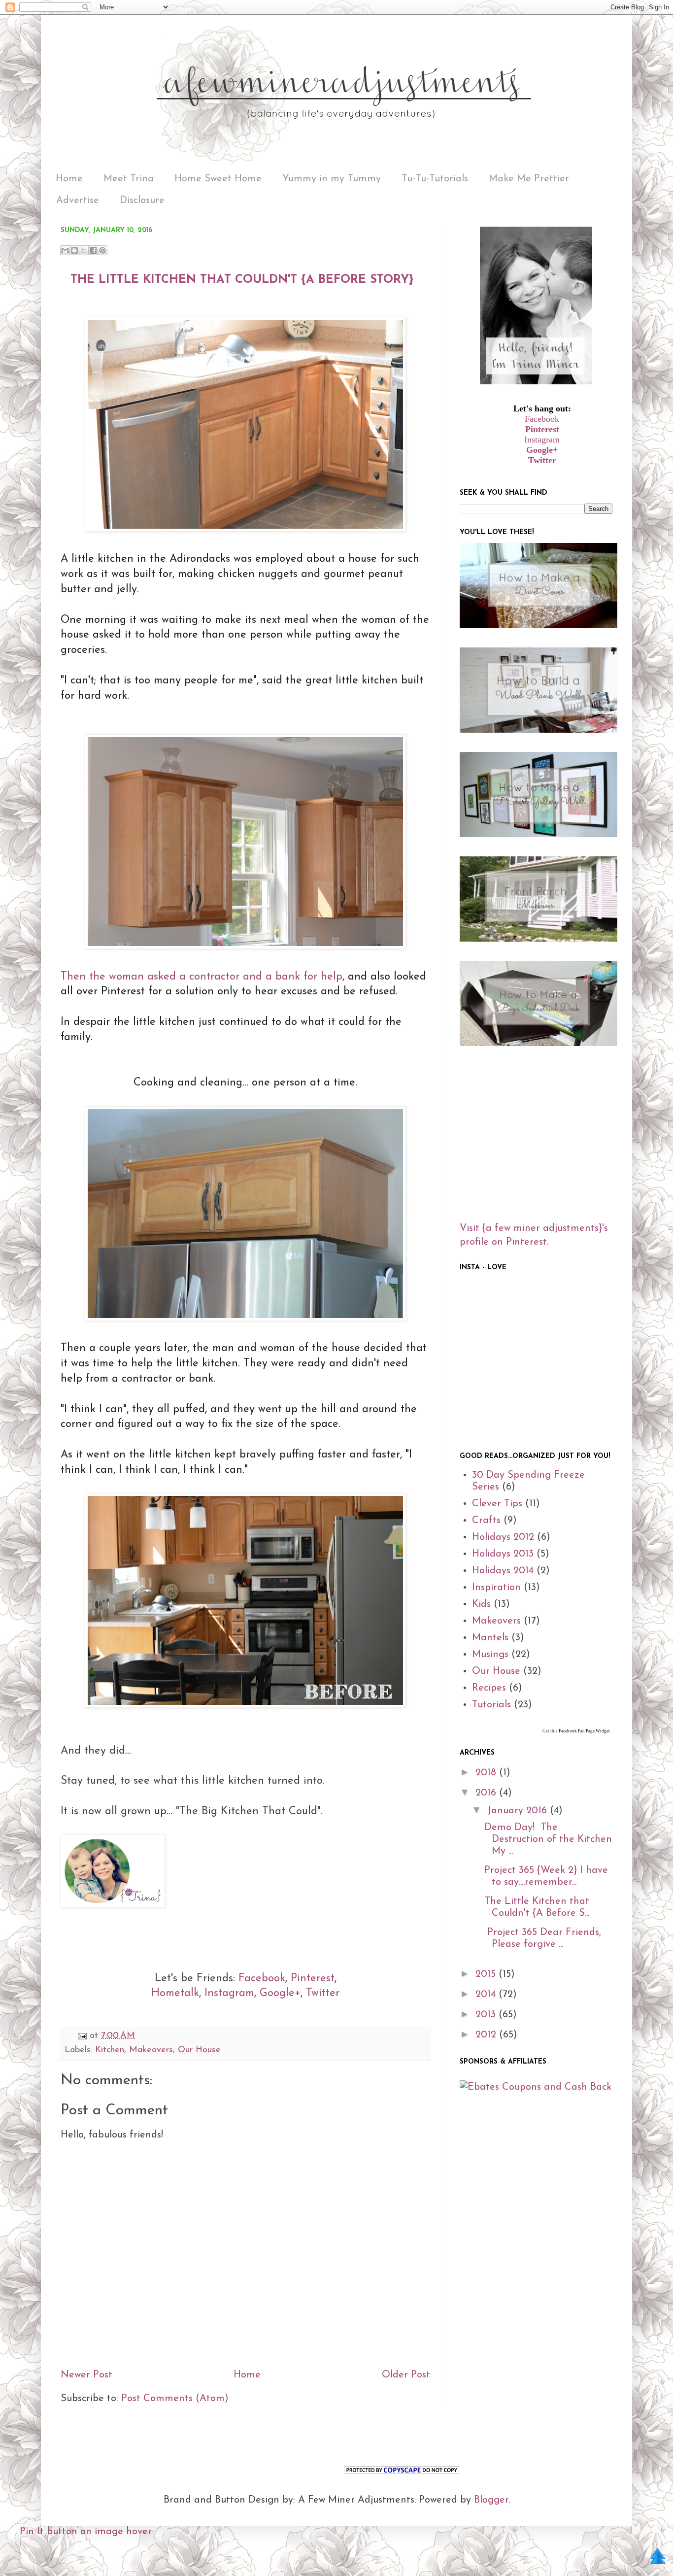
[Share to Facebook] (93, 250)
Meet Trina (129, 179)
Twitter (323, 1993)
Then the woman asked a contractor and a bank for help (202, 977)
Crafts (486, 1521)
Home (69, 179)
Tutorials (491, 1705)
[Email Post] (82, 2036)
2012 (487, 2035)
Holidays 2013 (503, 1554)
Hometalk (175, 1993)
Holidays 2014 (503, 1571)
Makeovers (151, 2050)
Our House (199, 2050)
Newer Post (86, 2375)
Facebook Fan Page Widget (584, 1731)
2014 (487, 1995)
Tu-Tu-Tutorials (435, 179)
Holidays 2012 (503, 1537)
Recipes (489, 1688)
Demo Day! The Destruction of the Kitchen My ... (548, 1839)
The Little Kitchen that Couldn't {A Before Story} (242, 280)
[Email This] (65, 250)
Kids (481, 1604)
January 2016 (519, 1811)
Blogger (491, 2500)
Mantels (490, 1638)
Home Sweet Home (218, 179)
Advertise (78, 201)
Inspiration (496, 1588)
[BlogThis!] (74, 250)
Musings (490, 1655)
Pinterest (313, 1979)
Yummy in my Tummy (332, 179)
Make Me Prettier (529, 179)
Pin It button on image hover (86, 2532)
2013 (487, 2015)
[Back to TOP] (658, 2559)
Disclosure (142, 201)
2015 (487, 1974)
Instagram (229, 1993)
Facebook (262, 1979)
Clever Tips (497, 1504)
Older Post (406, 2375)
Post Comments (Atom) (175, 2399)
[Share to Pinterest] (102, 250)
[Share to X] (84, 250)
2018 (487, 1773)
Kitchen (110, 2050)
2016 (487, 1793)
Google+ (280, 1993)
